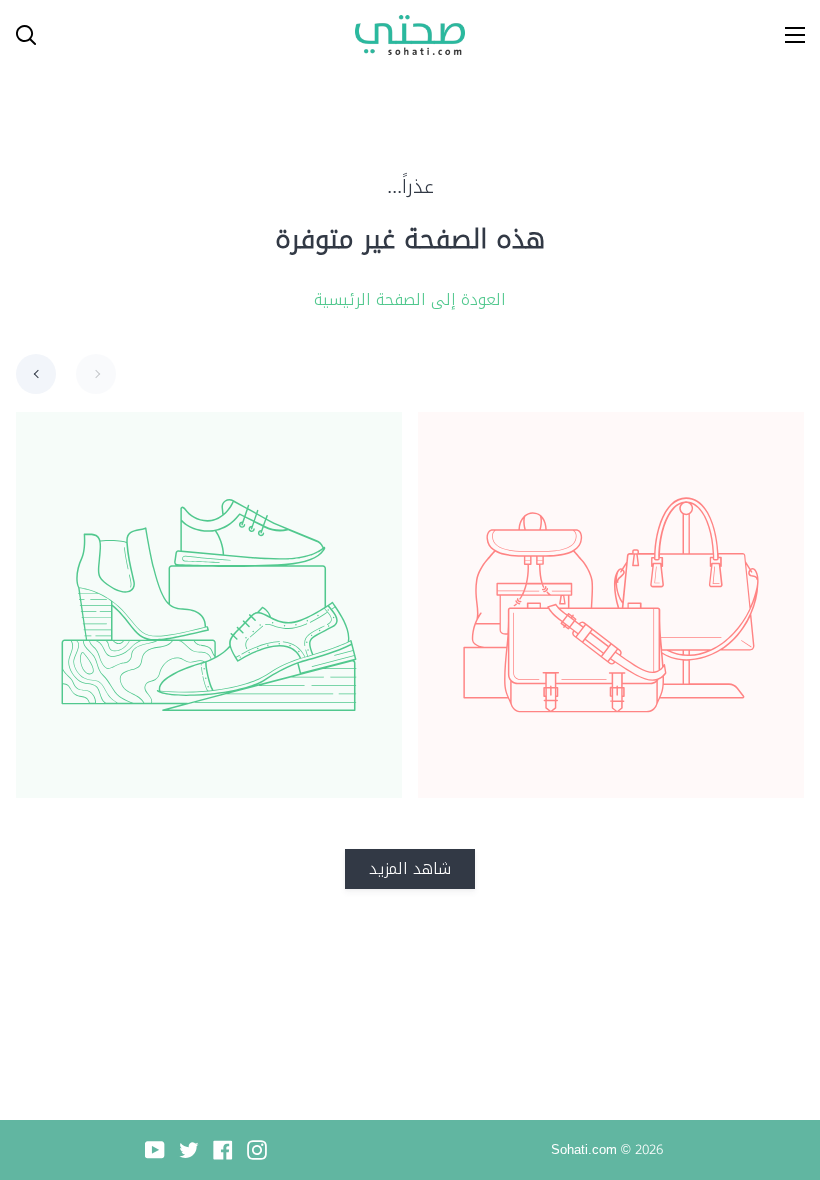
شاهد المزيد (410, 868)
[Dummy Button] (114, 35)
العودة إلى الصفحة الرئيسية (410, 300)
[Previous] (36, 374)
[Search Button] (18, 35)
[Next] (96, 374)
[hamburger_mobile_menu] (786, 35)
